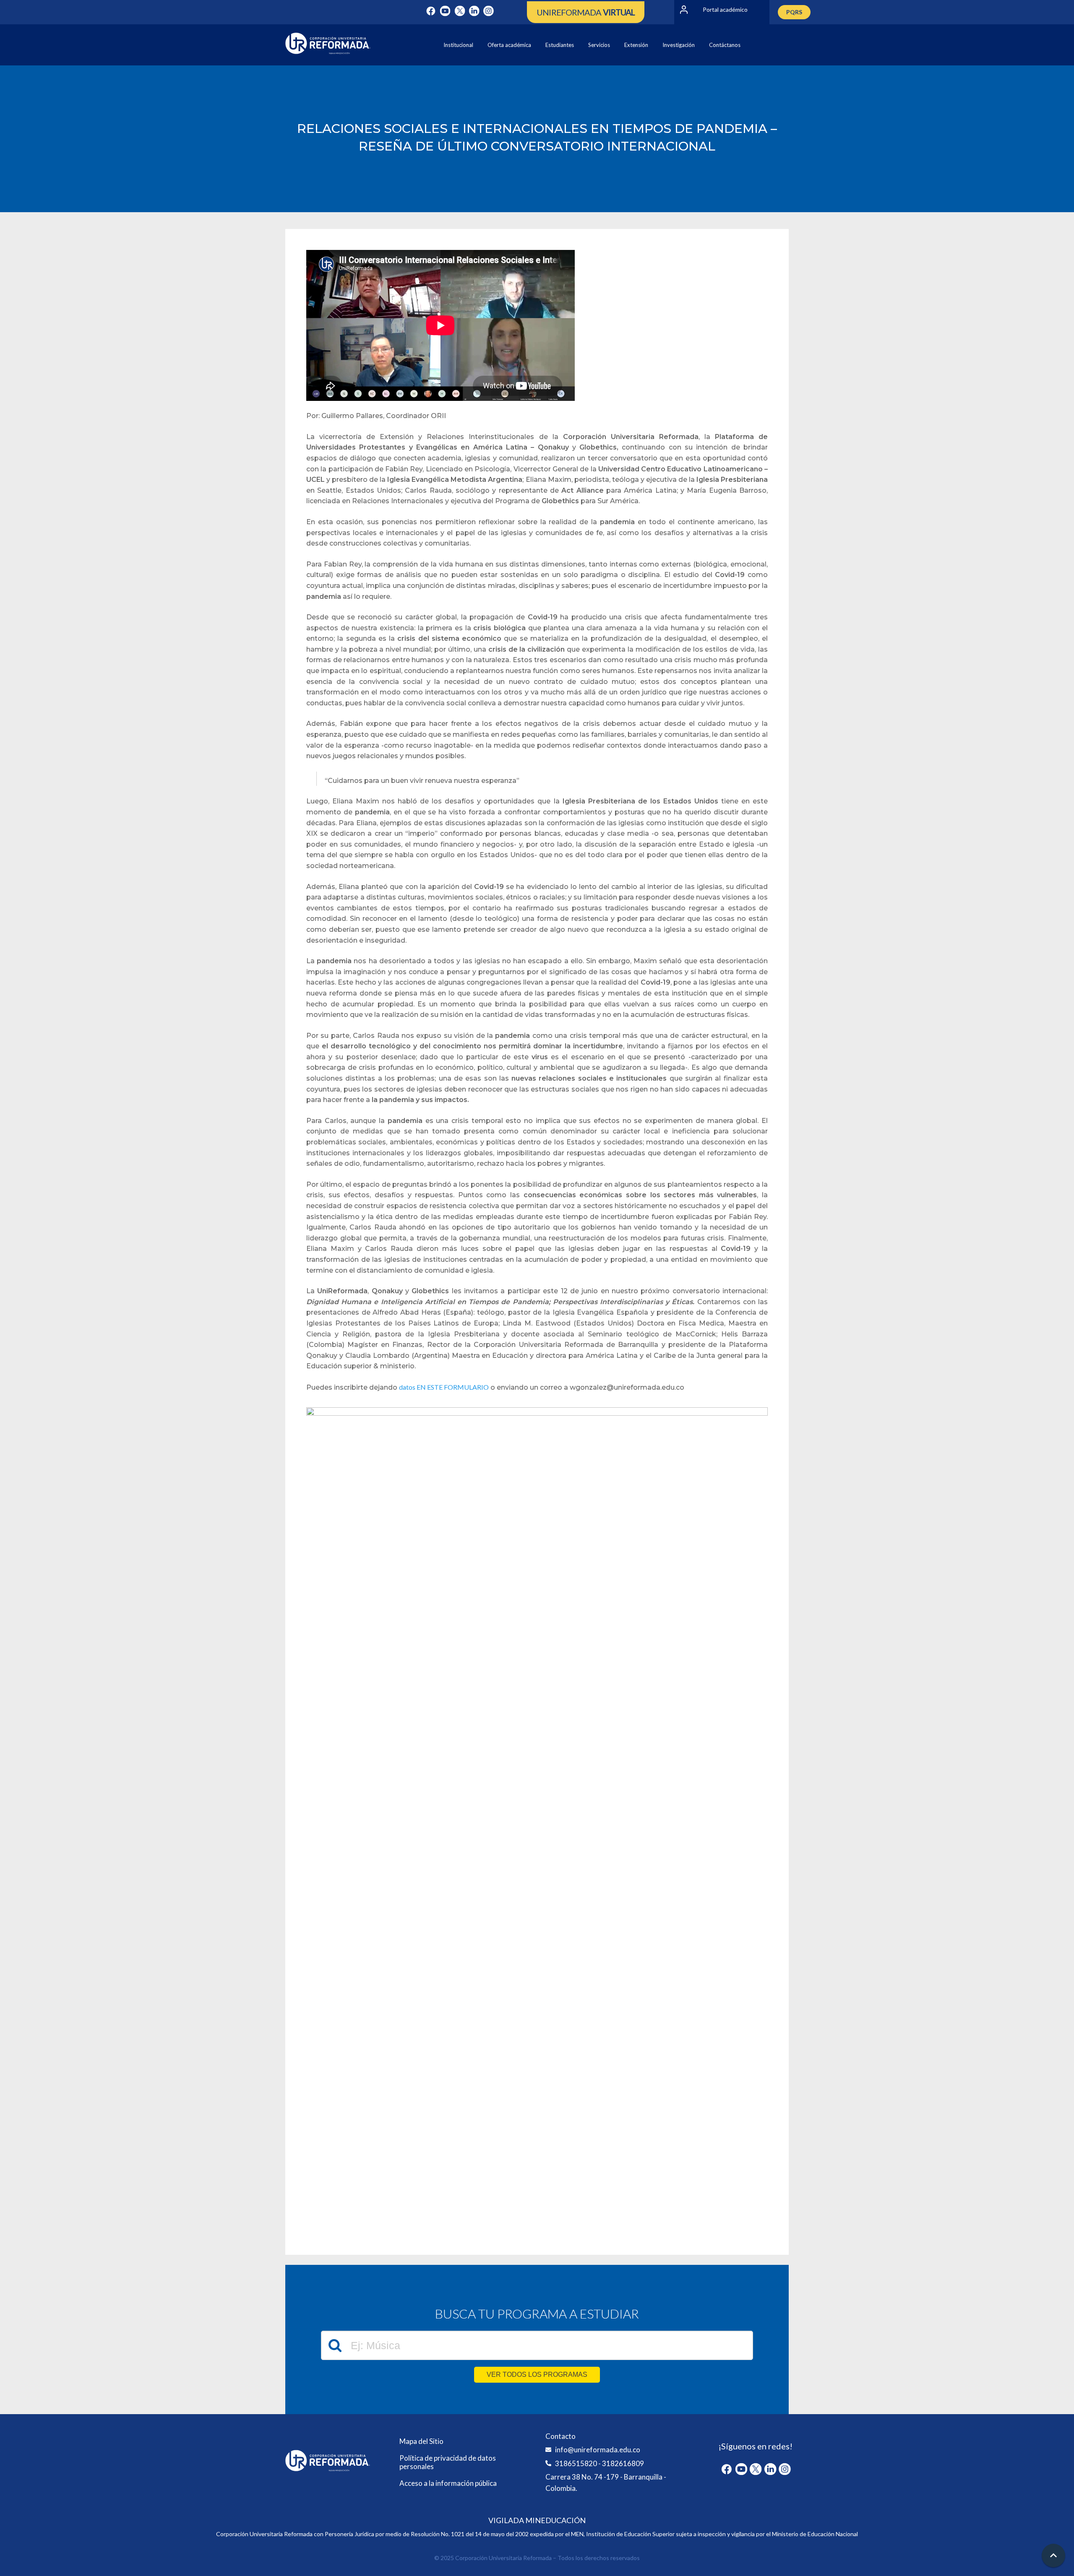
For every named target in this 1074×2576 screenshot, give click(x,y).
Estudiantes (560, 45)
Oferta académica (509, 45)
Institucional (458, 45)
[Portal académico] (684, 10)
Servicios (599, 45)
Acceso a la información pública (448, 2483)
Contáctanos (725, 45)
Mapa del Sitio (421, 2441)
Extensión (636, 45)
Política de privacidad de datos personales (448, 2462)
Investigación (679, 45)
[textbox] (537, 2345)
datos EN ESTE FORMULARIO (444, 1387)
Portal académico (725, 9)
